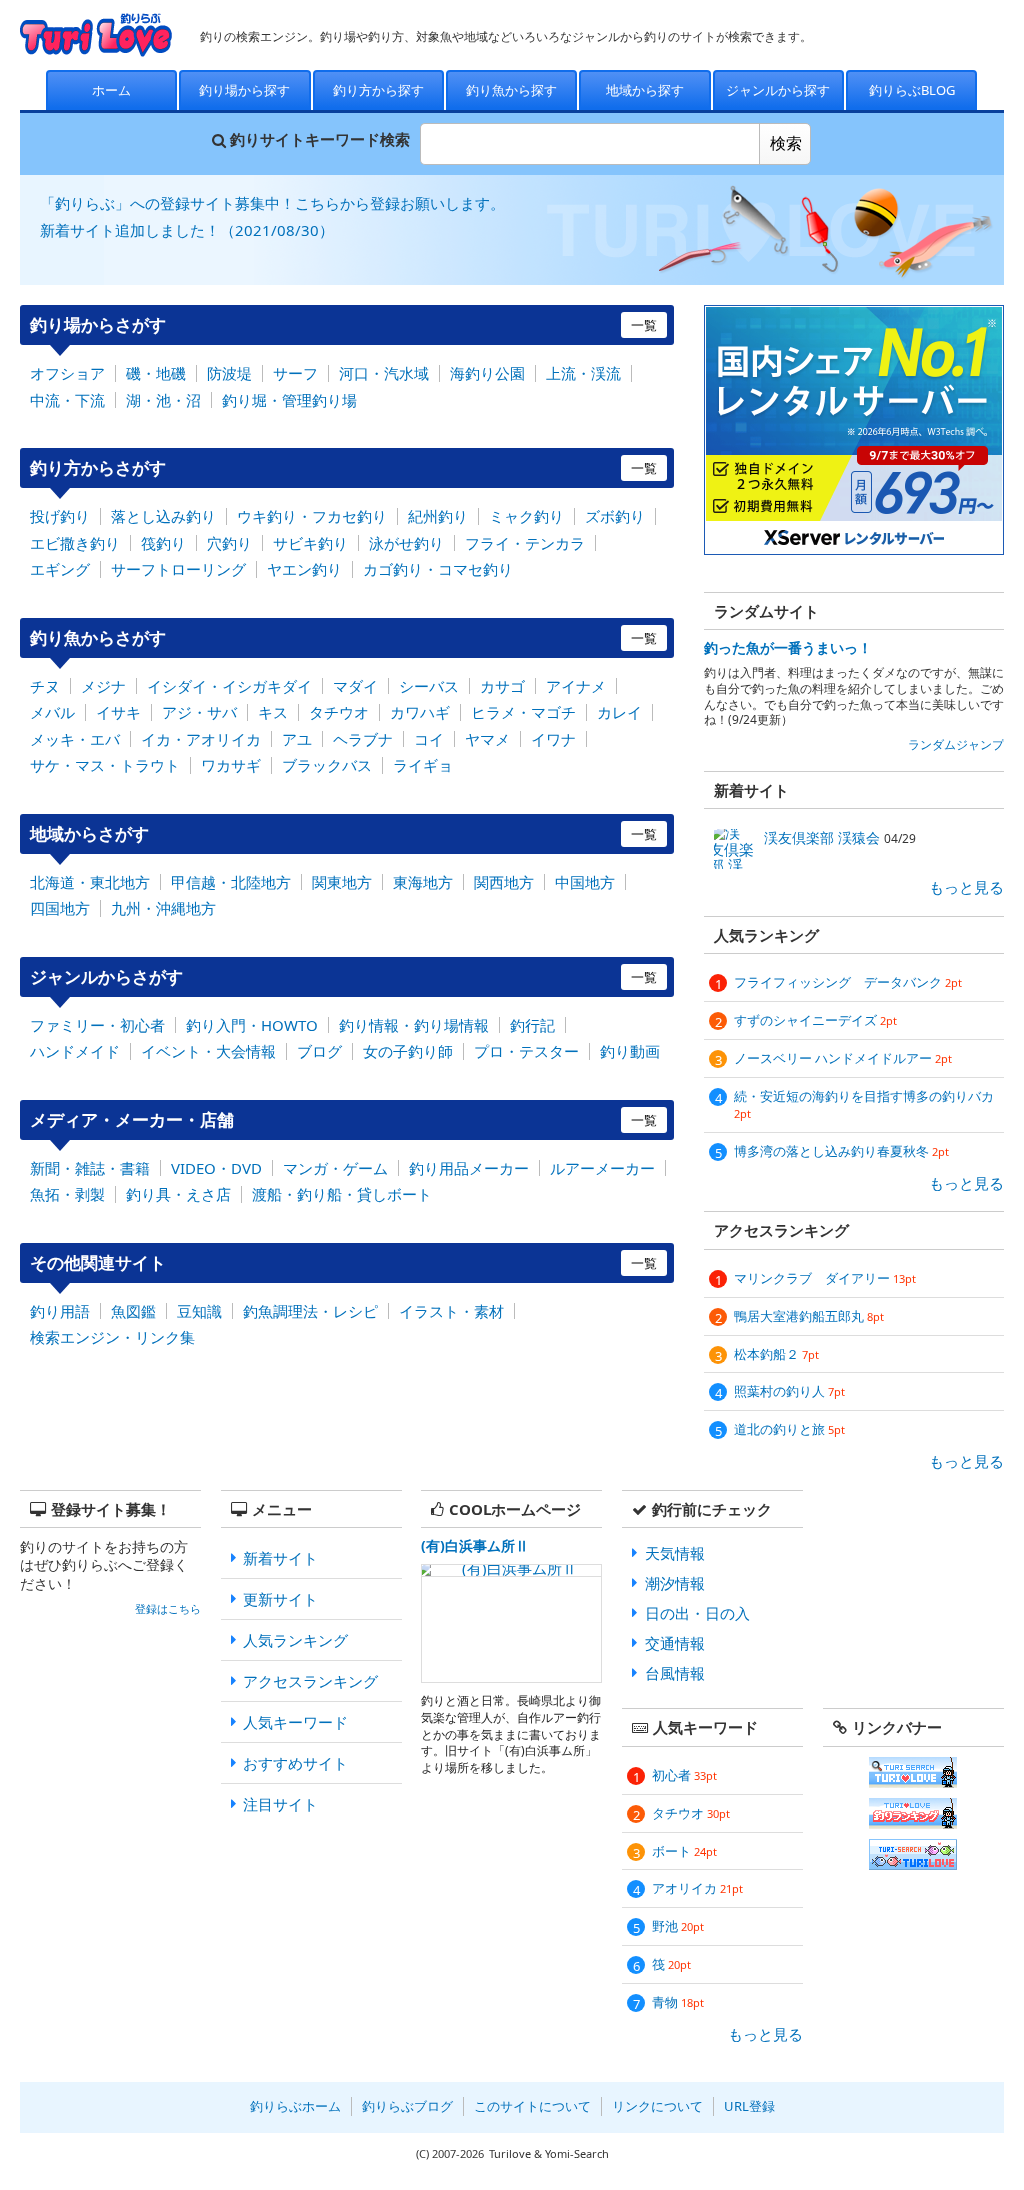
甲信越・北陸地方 (231, 882)
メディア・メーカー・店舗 (343, 1119)
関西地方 (504, 882)
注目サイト (280, 1804)
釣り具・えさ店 (178, 1194)
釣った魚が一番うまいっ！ (788, 647)
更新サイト (280, 1599)
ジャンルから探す (778, 90)
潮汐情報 (675, 1583)
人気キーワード (295, 1722)
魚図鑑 (133, 1311)
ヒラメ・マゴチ (523, 712)
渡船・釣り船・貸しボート (342, 1194)
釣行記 (532, 1025)
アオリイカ (697, 1888)
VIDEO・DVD (216, 1168)
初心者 (684, 1775)
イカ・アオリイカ (201, 739)
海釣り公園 (487, 373)
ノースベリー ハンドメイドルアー (843, 1058)
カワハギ (420, 712)
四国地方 (60, 908)
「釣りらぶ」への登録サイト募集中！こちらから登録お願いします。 (272, 203)
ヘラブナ (363, 739)
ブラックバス (327, 765)
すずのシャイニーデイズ (815, 1020)
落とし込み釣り (163, 516)
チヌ (45, 686)
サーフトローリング (178, 569)
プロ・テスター (526, 1051)
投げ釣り (60, 516)
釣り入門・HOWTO (252, 1025)
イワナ (553, 739)
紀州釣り (438, 516)
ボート (684, 1851)
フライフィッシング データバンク (848, 982)
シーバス (429, 686)
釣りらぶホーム (295, 2106)
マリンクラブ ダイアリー (825, 1278)
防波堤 (229, 373)
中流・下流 (67, 400)
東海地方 (423, 882)
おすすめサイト (295, 1763)
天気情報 (675, 1553)
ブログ (319, 1051)
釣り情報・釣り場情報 (414, 1025)
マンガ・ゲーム (335, 1168)
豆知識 (199, 1311)
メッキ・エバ (75, 739)
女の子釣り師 (408, 1051)
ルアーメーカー (602, 1168)
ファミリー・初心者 (97, 1025)
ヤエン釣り (304, 569)
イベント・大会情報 (208, 1051)
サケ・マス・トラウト (105, 765)
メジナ (103, 686)
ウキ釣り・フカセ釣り (312, 516)
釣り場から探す (244, 90)
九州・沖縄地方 (163, 908)
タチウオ (339, 712)
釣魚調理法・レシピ (310, 1311)
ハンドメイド (75, 1051)
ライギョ (423, 765)
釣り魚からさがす (343, 637)
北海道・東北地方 (90, 882)
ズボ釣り (615, 516)
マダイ (355, 686)
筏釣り (163, 543)
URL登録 (749, 2106)
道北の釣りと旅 (789, 1429)
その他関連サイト (343, 1262)
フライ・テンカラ (525, 543)
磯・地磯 (156, 373)
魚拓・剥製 (67, 1194)
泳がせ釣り (406, 543)
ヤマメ (487, 739)
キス (273, 712)
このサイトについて (532, 2106)
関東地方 (342, 882)
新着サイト (280, 1558)
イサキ (118, 712)
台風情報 (675, 1673)
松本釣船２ (776, 1354)
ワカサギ (231, 765)
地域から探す (645, 90)
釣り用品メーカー (469, 1168)
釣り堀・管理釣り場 (289, 400)
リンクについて (657, 2106)
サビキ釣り (310, 543)
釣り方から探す (378, 90)
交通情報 (675, 1643)
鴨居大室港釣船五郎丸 (809, 1316)
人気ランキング (295, 1640)
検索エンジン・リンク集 (112, 1337)
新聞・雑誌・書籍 (90, 1168)
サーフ (295, 373)
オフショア (67, 373)
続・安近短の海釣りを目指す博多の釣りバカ (864, 1104)
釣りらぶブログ (407, 2106)
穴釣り (229, 543)
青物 (678, 2002)
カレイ (619, 712)
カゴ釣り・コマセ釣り (438, 569)
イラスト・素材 (451, 1311)
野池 (678, 1926)
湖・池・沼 (163, 400)
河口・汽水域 (384, 373)
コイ (429, 739)
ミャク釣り (526, 516)
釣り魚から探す (511, 90)
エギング (60, 569)
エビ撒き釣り (75, 543)
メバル (52, 712)
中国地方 (585, 882)
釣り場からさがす (343, 324)
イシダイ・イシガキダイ (229, 686)
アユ (297, 739)
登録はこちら (168, 1609)
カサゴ (502, 686)
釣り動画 (630, 1051)
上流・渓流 (583, 373)
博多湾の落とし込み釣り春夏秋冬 (841, 1151)
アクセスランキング (310, 1681)
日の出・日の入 (697, 1613)
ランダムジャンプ (956, 744)
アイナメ (576, 686)
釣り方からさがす (343, 467)
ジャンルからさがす (343, 976)
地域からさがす (343, 833)
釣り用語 (60, 1311)
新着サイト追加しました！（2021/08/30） (187, 230)
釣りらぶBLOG (912, 90)
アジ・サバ (199, 712)
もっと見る (966, 887)
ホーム (111, 90)
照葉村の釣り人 (789, 1391)
